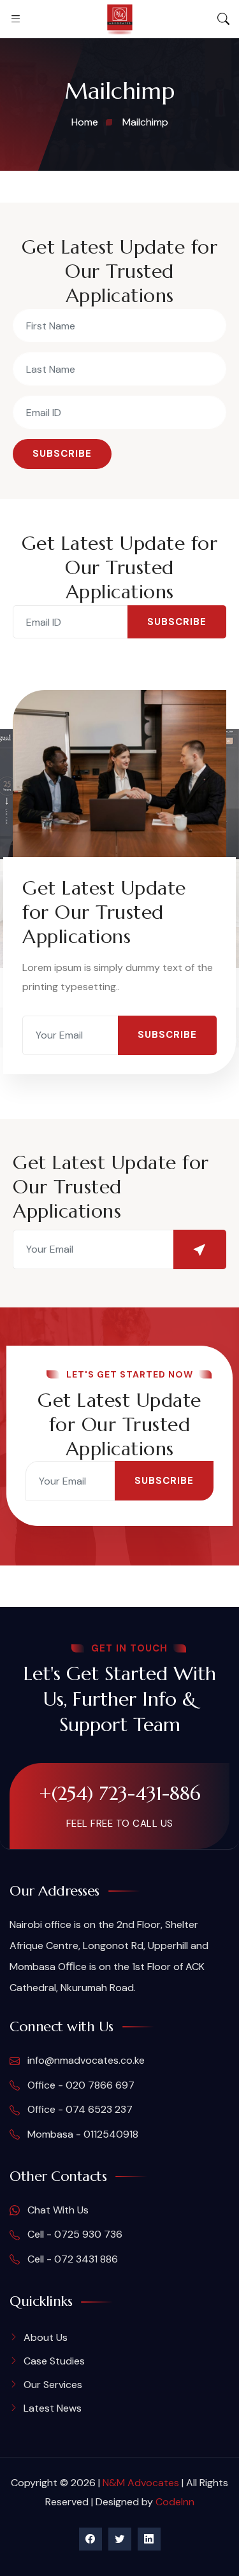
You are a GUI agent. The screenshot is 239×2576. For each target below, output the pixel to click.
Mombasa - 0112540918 (82, 2134)
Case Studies (54, 2361)
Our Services (53, 2385)
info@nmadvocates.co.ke (85, 2060)
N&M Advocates (141, 2483)
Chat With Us (57, 2210)
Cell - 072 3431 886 (71, 2259)
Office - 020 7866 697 (80, 2085)
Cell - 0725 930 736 (74, 2234)
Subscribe (62, 454)
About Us (46, 2337)
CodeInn (175, 2502)
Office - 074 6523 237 (79, 2109)
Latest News (53, 2408)
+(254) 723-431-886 (120, 1793)
